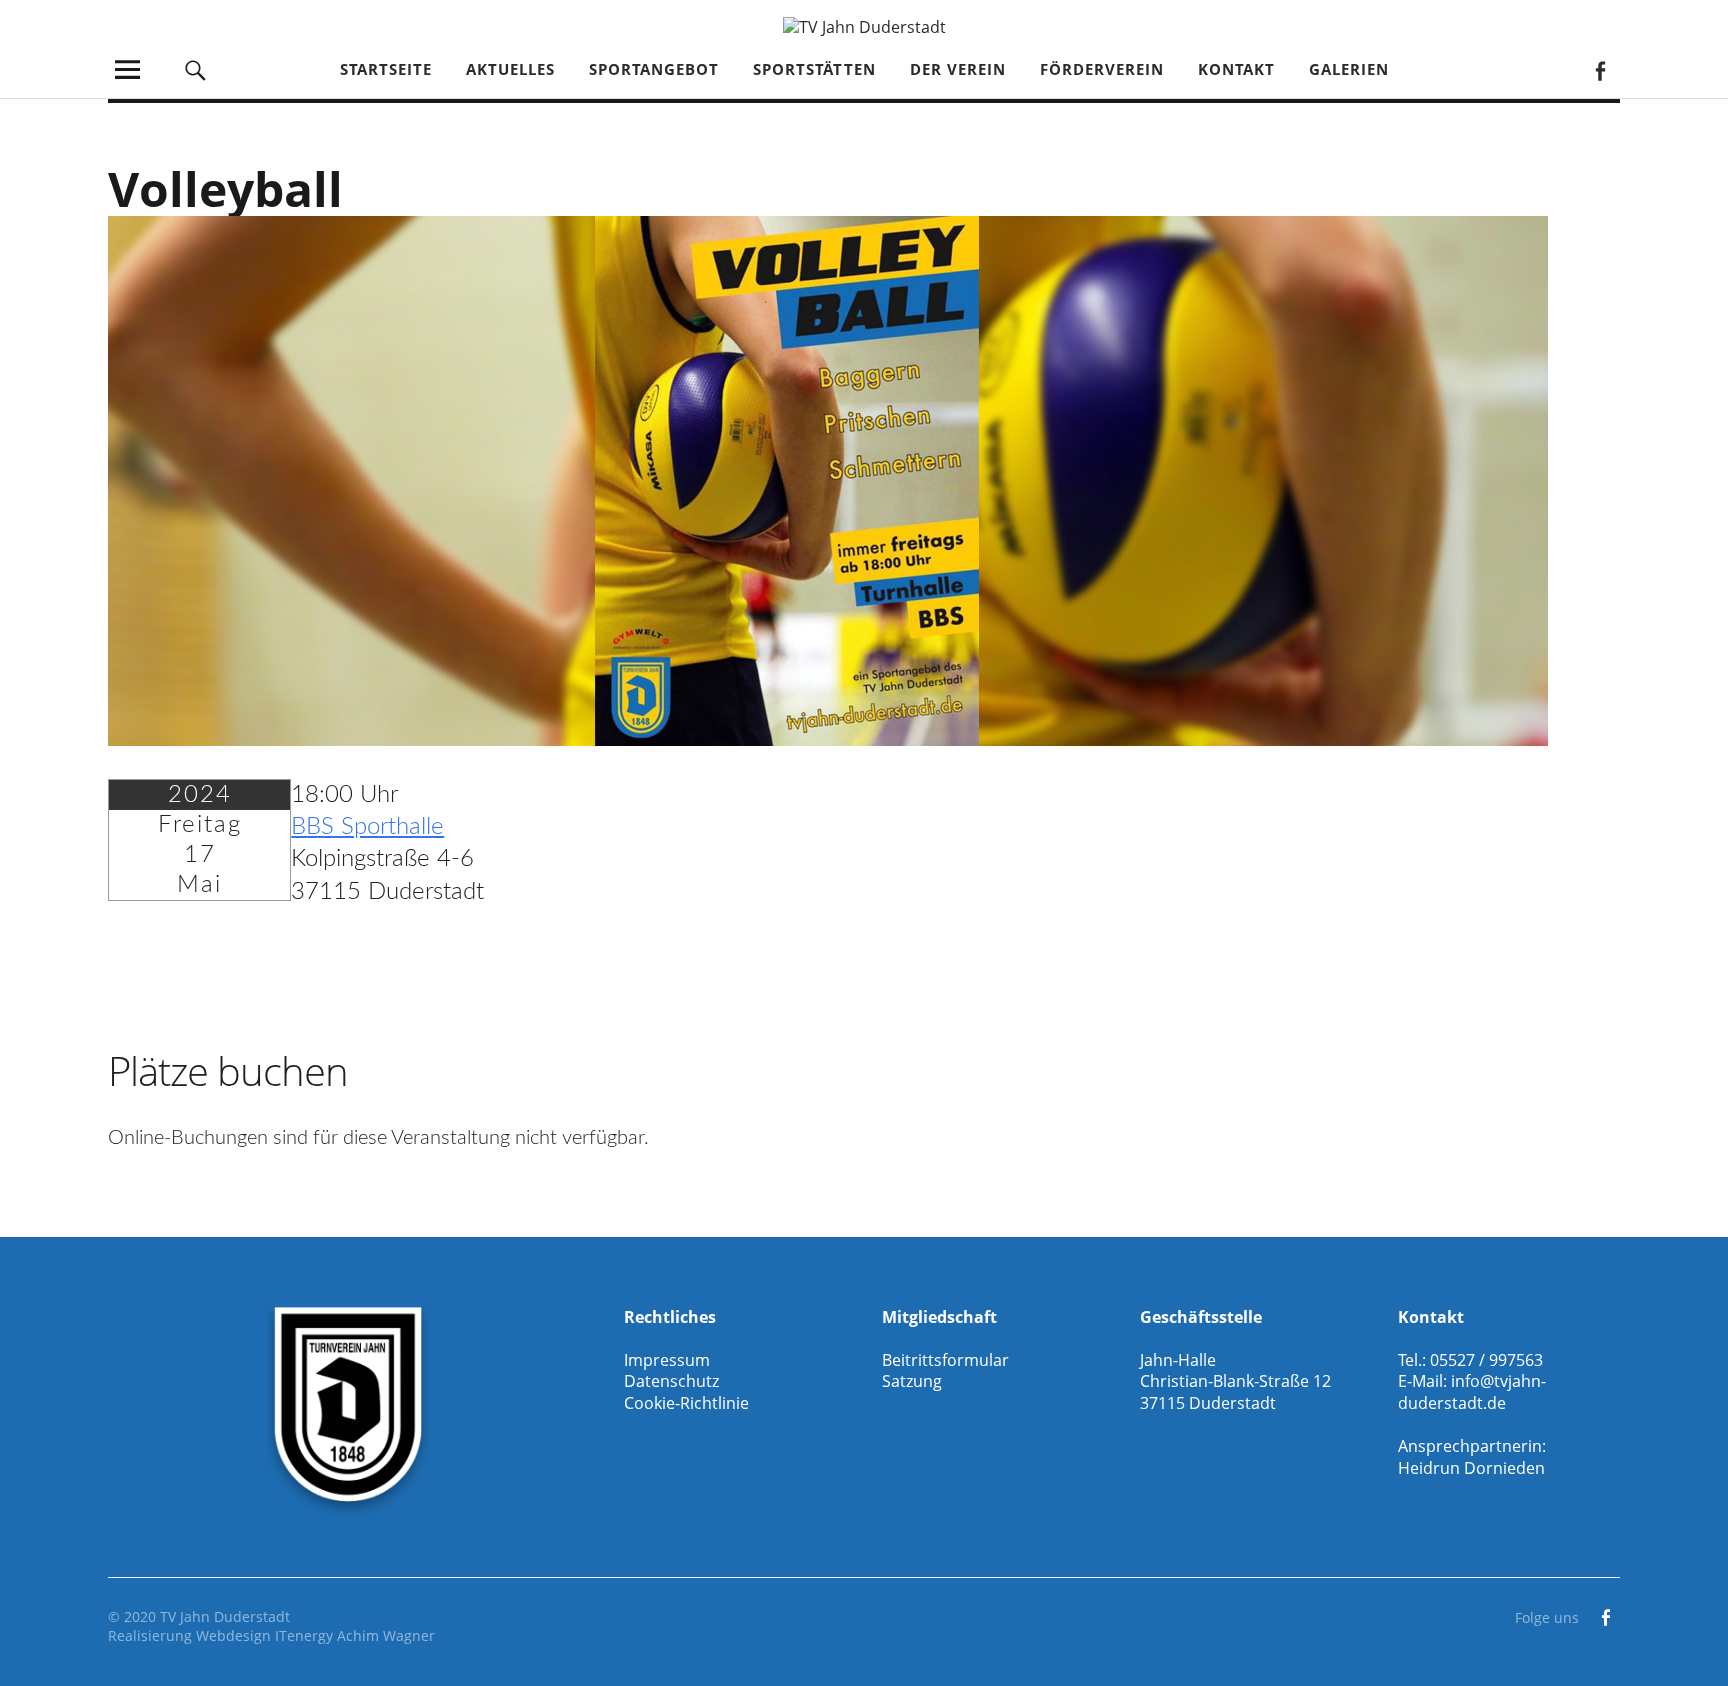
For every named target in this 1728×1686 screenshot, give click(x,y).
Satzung (912, 1381)
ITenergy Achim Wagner (355, 1635)
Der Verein (958, 69)
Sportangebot (654, 69)
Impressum (667, 1360)
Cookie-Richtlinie (686, 1403)
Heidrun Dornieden (1471, 1468)
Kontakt (1236, 69)
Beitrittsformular (945, 1360)
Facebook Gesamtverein (1599, 69)
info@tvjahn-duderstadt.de (1472, 1392)
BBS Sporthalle (367, 827)
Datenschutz (671, 1381)
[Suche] (196, 69)
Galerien (1349, 69)
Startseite (386, 69)
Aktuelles (510, 69)
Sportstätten (814, 69)
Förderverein (1102, 69)
